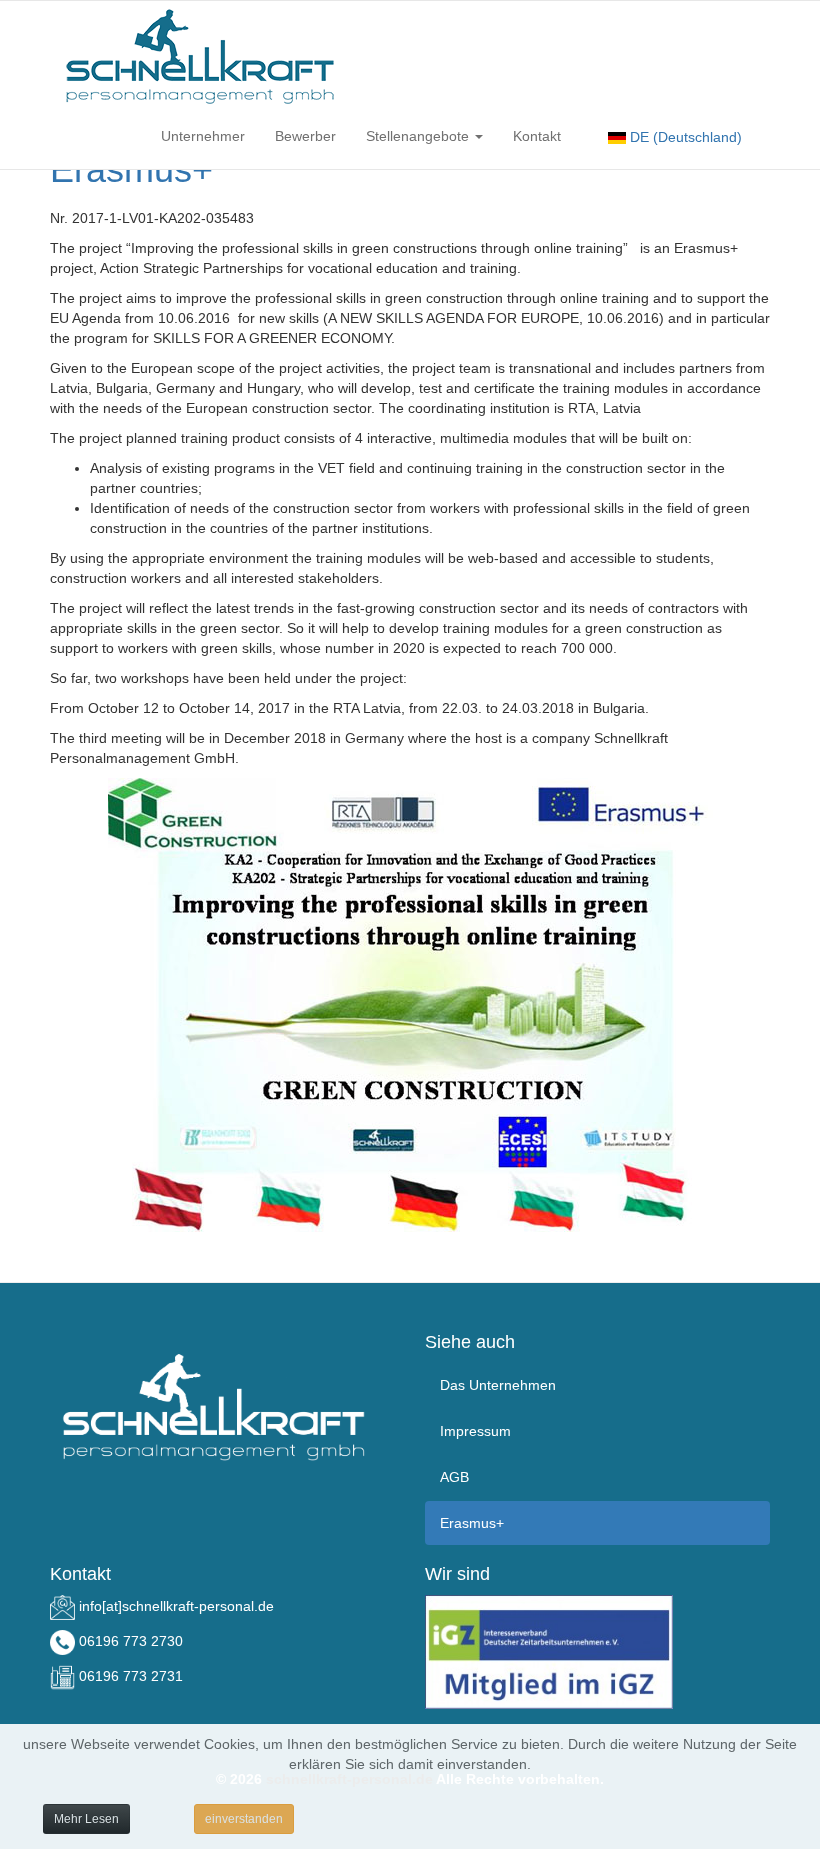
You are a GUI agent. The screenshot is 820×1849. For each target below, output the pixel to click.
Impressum (475, 1431)
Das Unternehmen (498, 1385)
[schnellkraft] (200, 56)
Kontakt (537, 136)
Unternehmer (203, 136)
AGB (454, 1477)
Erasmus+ (472, 1523)
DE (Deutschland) (684, 137)
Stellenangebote (419, 136)
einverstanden (244, 1819)
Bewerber (305, 136)
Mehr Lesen (86, 1819)
